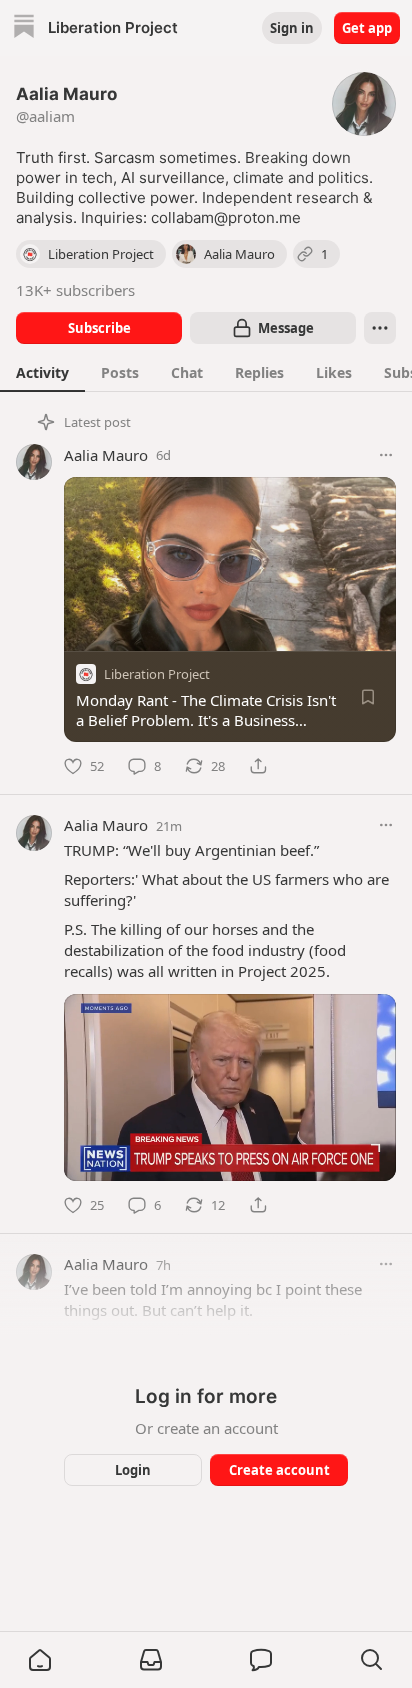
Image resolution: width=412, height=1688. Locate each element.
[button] (40, 1660)
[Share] (258, 766)
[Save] (368, 697)
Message (286, 328)
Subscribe (99, 328)
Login (133, 1470)
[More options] (386, 455)
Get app (367, 28)
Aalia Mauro (106, 455)
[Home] (24, 28)
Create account (279, 1470)
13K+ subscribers (75, 290)
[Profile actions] (380, 328)
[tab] (42, 372)
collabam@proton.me (226, 217)
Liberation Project (157, 674)
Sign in (292, 28)
